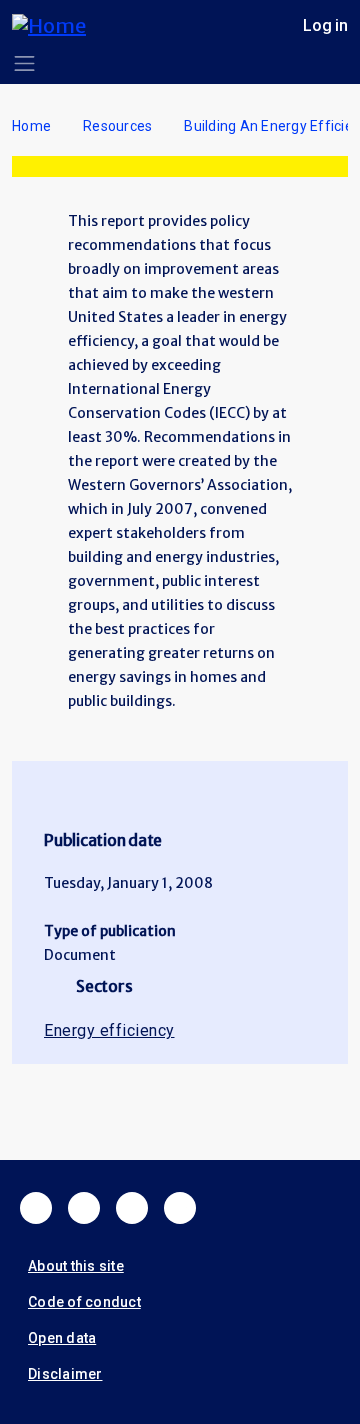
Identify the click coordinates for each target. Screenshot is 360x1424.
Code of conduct (84, 1302)
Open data (62, 1338)
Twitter (84, 1208)
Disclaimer (65, 1374)
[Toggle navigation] (24, 63)
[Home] (57, 25)
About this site (76, 1266)
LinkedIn (132, 1208)
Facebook (36, 1208)
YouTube (180, 1208)
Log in (325, 25)
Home (31, 126)
